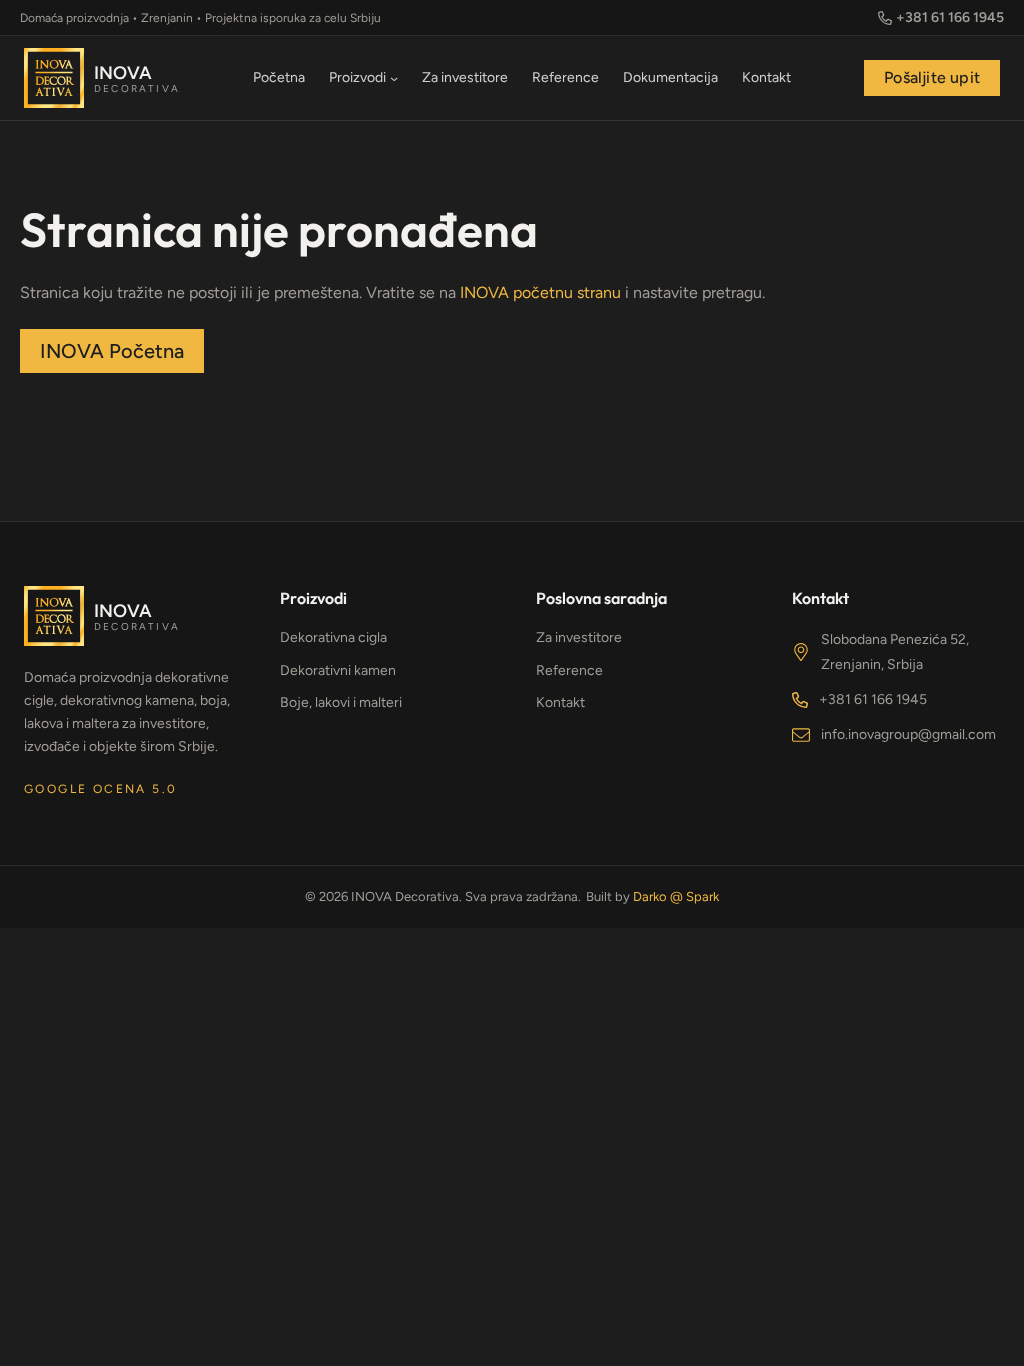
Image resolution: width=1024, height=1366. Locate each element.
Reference (569, 670)
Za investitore (579, 637)
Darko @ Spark (676, 896)
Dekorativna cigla (333, 637)
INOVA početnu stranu (540, 292)
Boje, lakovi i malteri (341, 702)
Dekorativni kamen (338, 670)
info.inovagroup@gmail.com (908, 734)
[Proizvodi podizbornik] (394, 78)
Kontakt (560, 702)
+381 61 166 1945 (873, 699)
